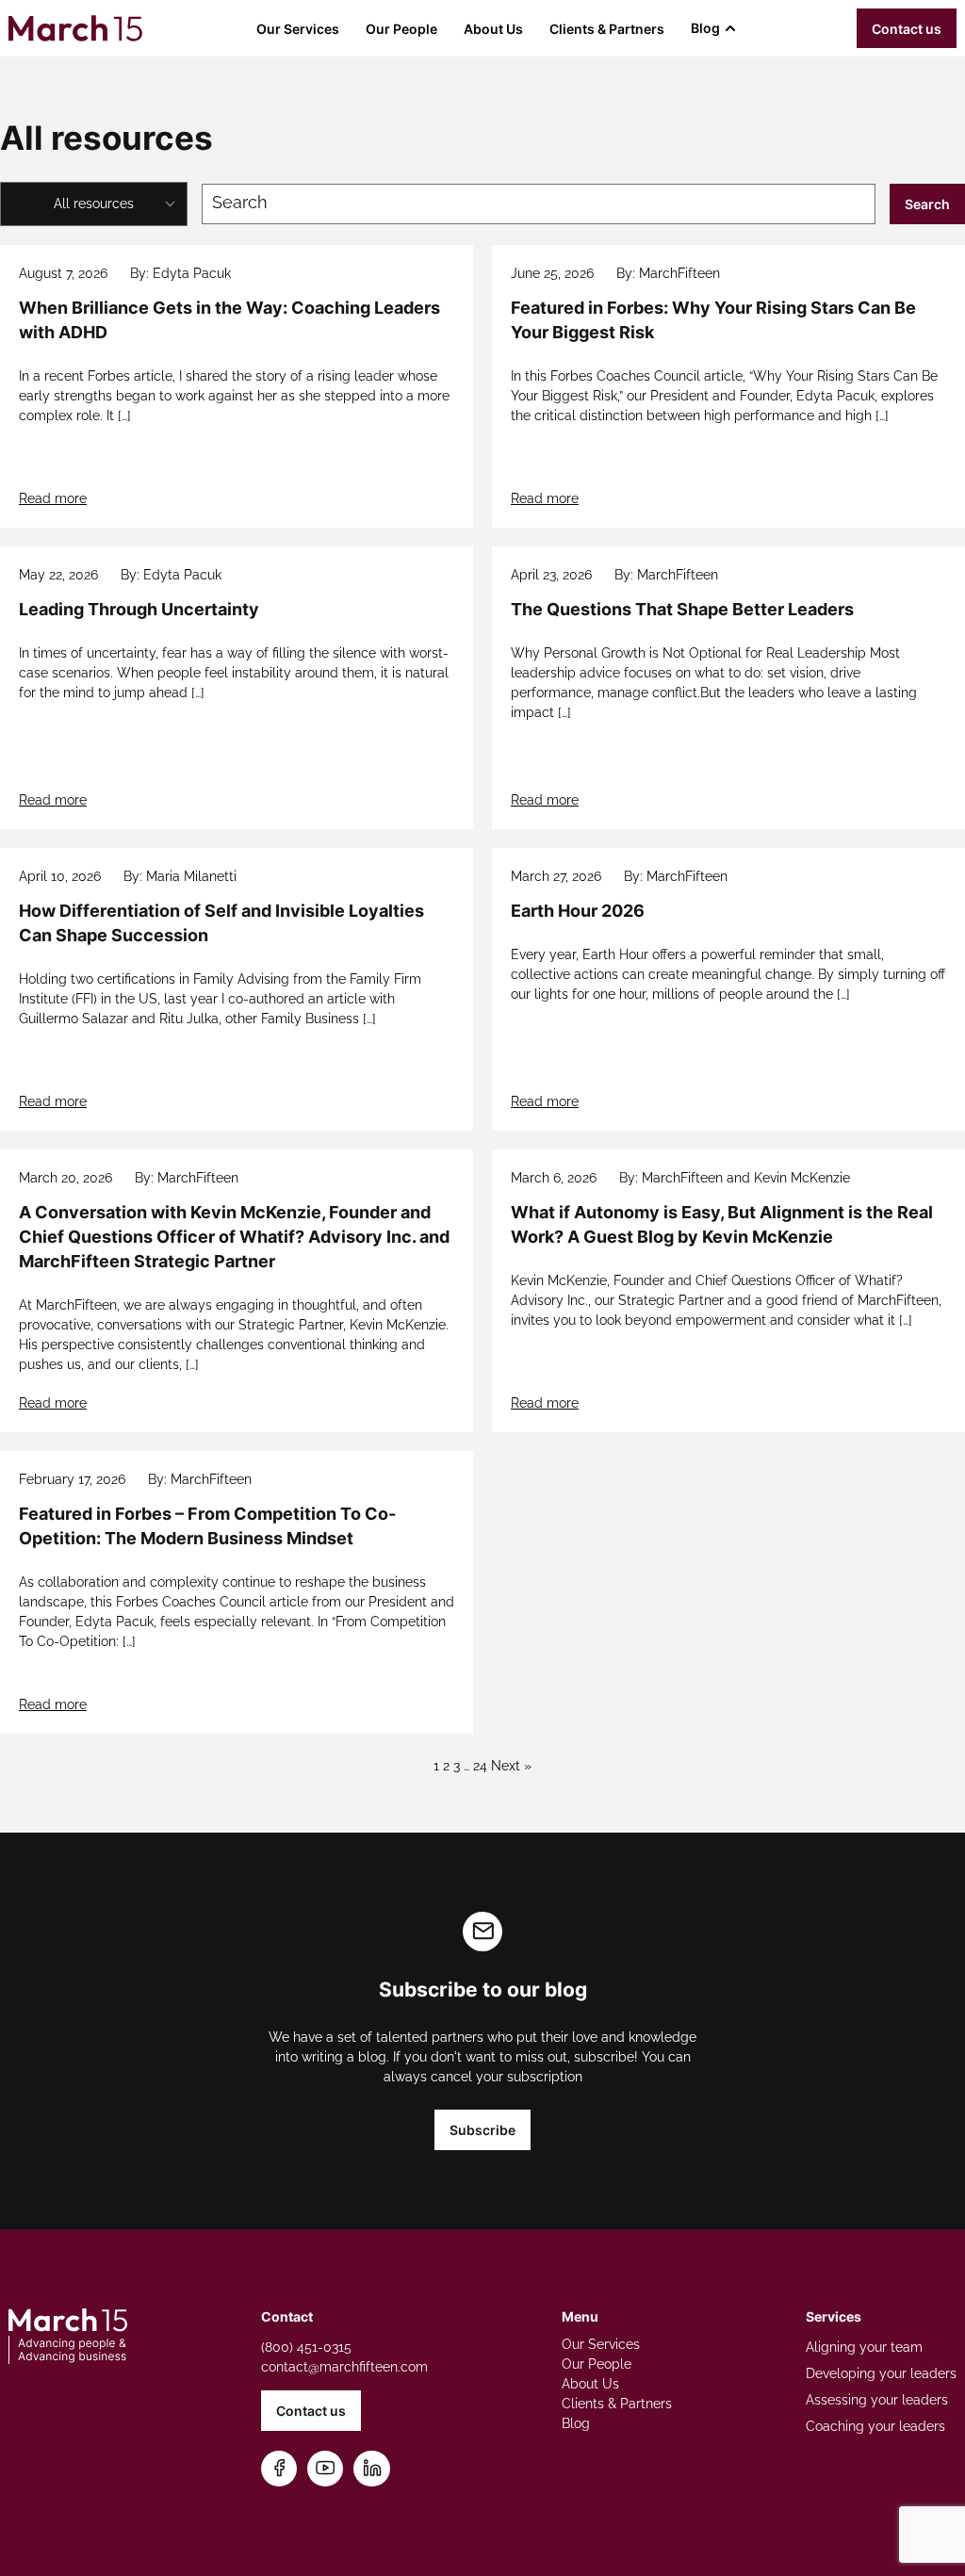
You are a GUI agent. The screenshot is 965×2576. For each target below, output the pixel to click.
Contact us (907, 29)
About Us (493, 29)
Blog (705, 28)
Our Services (298, 29)
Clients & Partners (607, 29)
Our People (401, 29)
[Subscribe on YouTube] (326, 2469)
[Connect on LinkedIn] (372, 2469)
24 (480, 1766)
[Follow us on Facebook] (279, 2469)
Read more (53, 498)
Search (927, 204)
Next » (511, 1766)
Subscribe (482, 2130)
